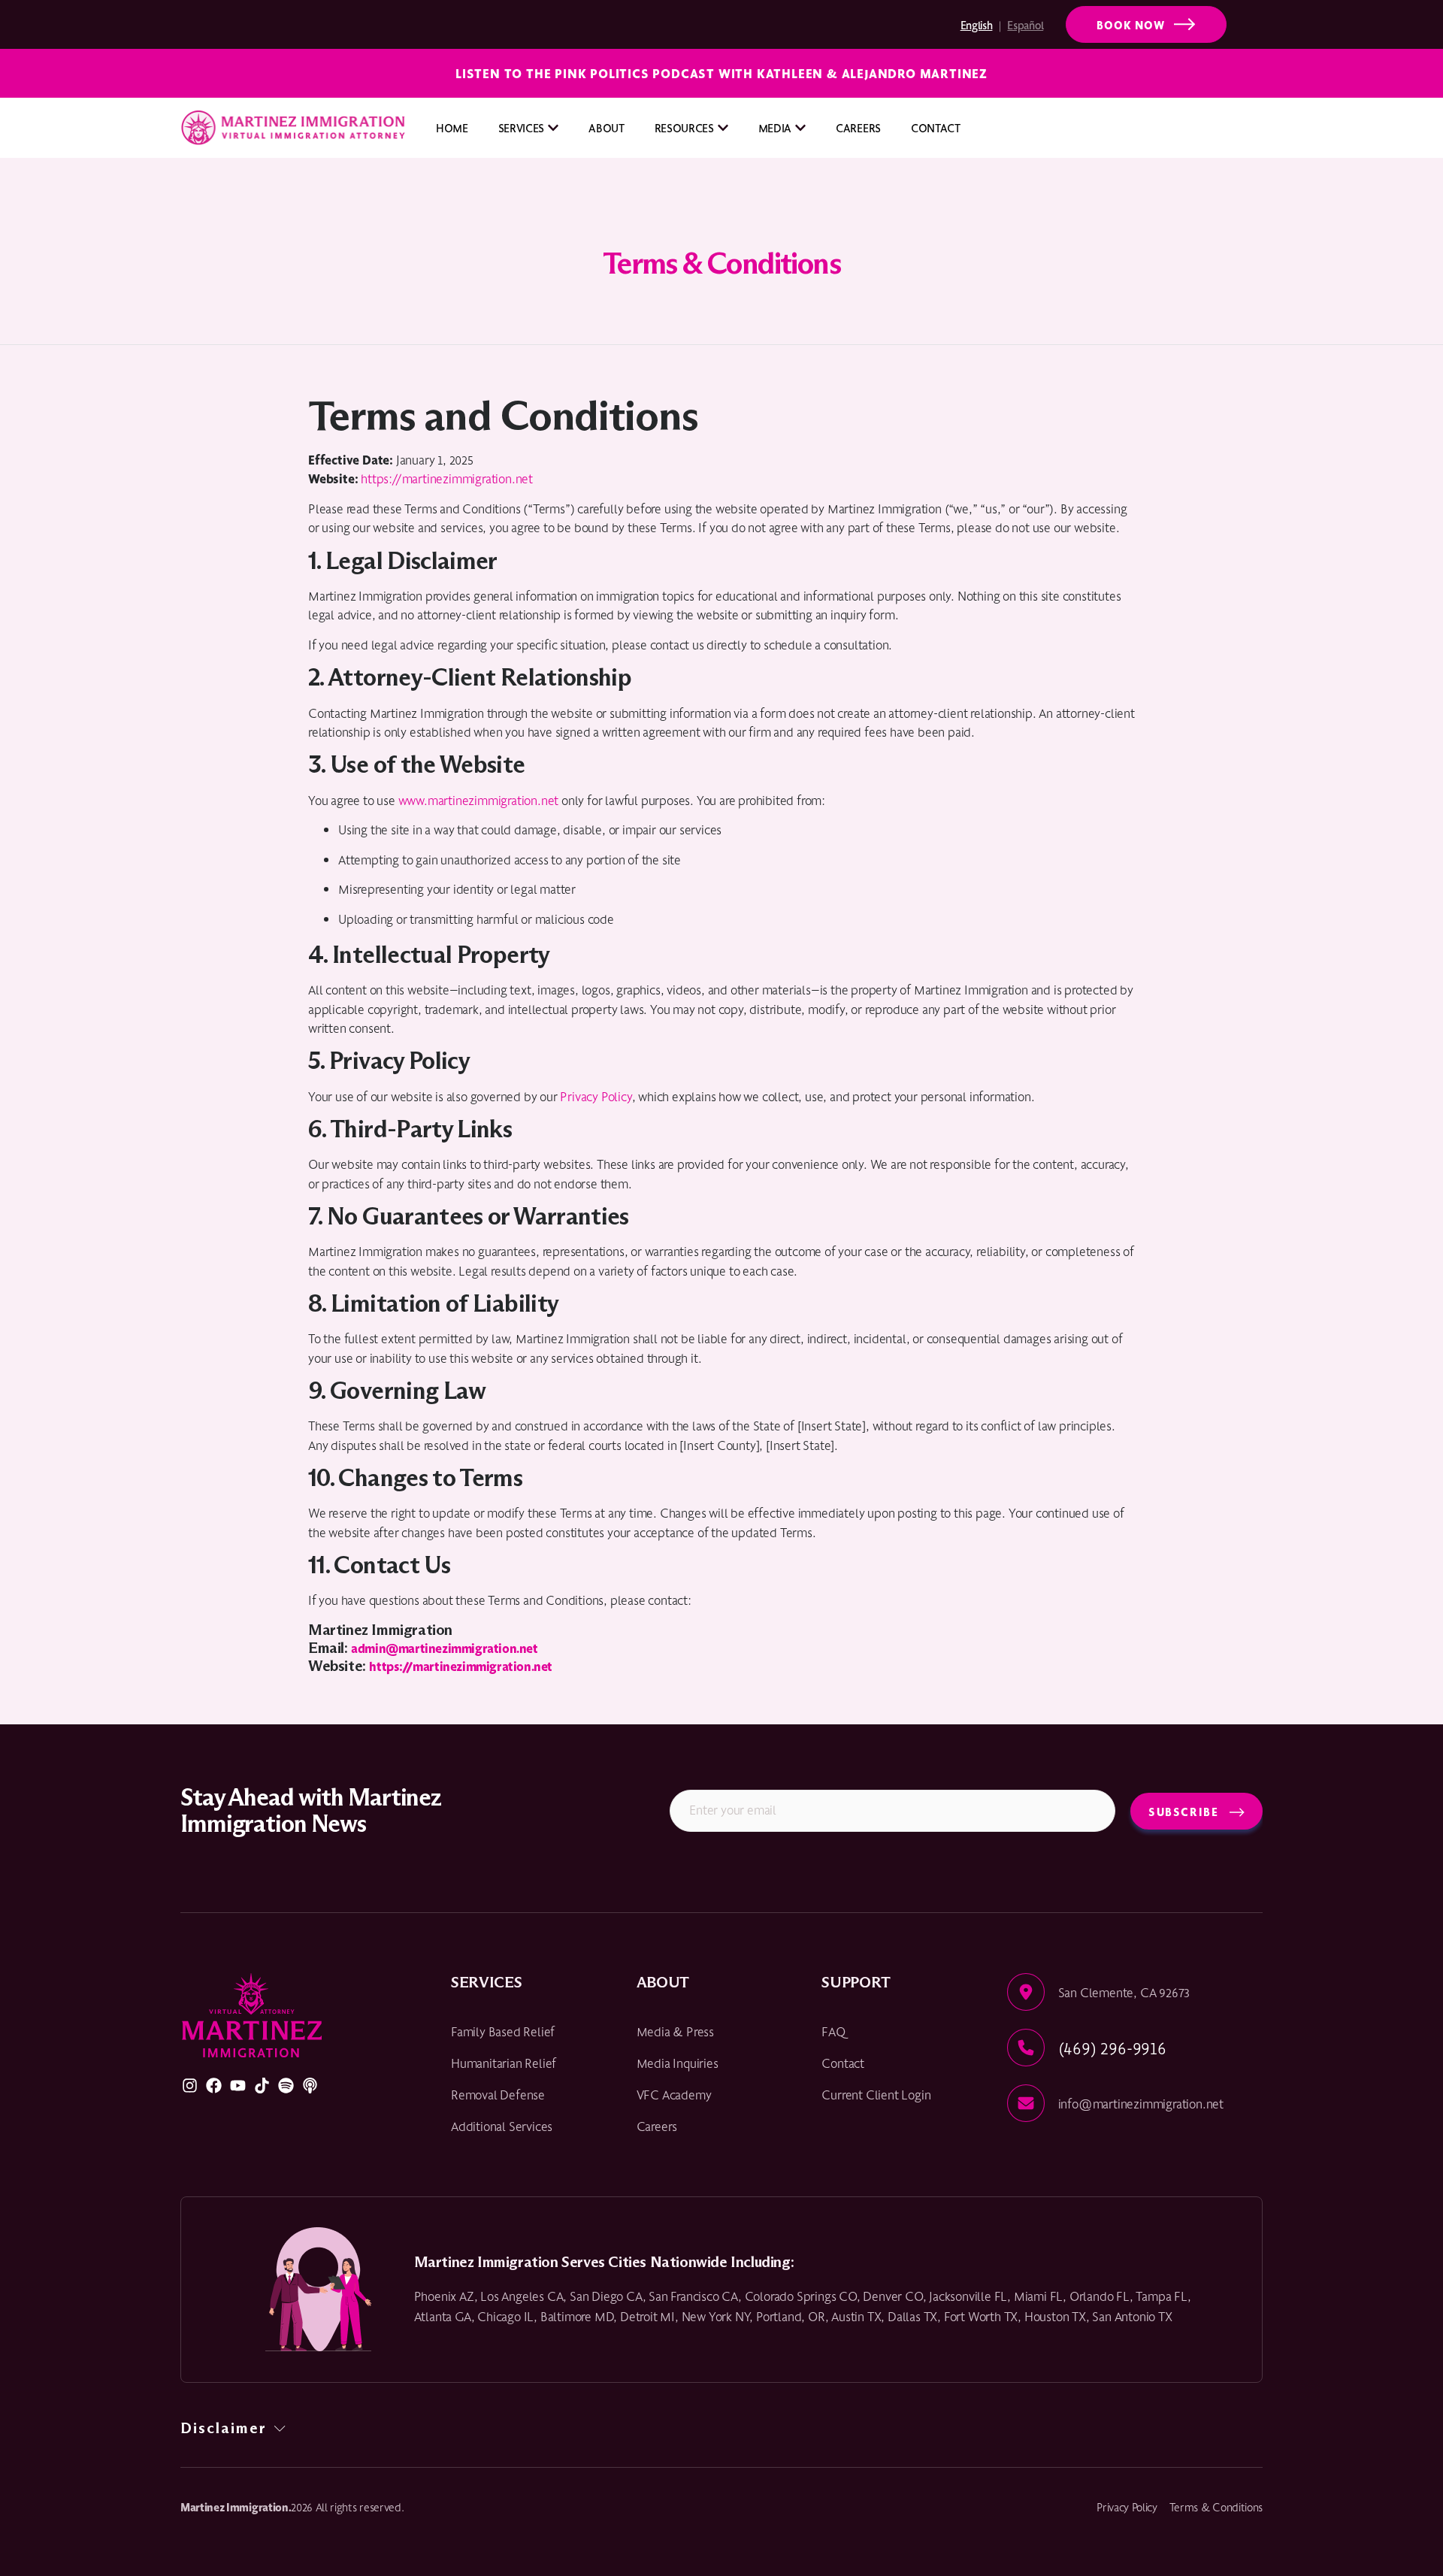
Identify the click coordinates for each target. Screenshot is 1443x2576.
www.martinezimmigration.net (479, 800)
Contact (936, 127)
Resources (684, 127)
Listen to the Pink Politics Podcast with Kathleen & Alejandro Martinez (721, 73)
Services (521, 127)
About (606, 127)
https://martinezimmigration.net (447, 478)
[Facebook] (214, 2086)
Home (452, 127)
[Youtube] (238, 2086)
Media (775, 127)
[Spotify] (286, 2086)
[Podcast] (310, 2086)
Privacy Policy (596, 1096)
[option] (1049, 25)
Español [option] (1025, 24)
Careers (858, 127)
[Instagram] (190, 2086)
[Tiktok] (262, 2086)
